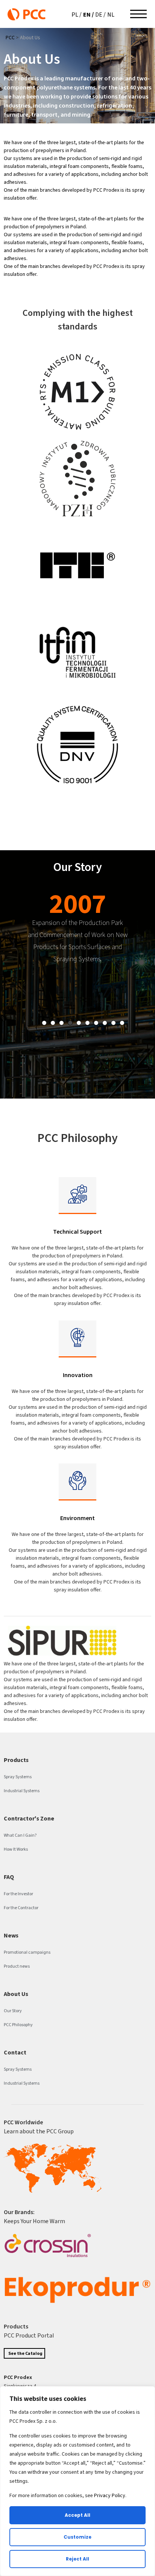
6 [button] (87, 1023)
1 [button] (44, 1023)
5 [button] (79, 1023)
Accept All (77, 2515)
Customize (77, 2537)
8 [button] (105, 1023)
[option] (77, 931)
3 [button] (62, 1023)
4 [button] (70, 1023)
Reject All (77, 2559)
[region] (77, 2481)
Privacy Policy (110, 2495)
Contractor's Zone (29, 1818)
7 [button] (96, 1023)
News (11, 1935)
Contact (15, 2052)
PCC (10, 38)
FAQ (9, 1877)
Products (16, 1760)
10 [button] (122, 1023)
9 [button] (113, 1023)
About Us (16, 1994)
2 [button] (53, 1023)
